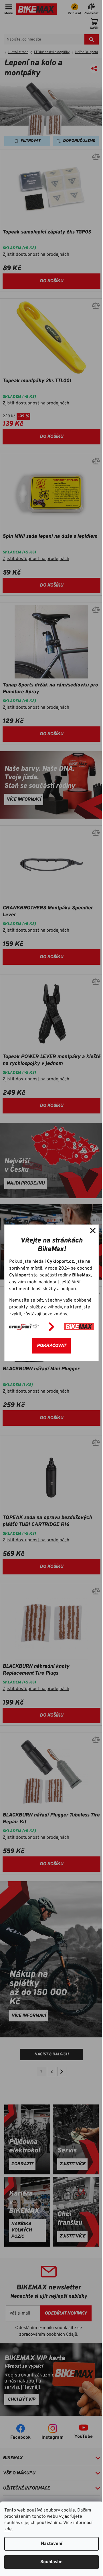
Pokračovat (51, 1346)
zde (8, 2529)
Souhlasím (51, 2562)
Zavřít (93, 1230)
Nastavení (52, 2544)
